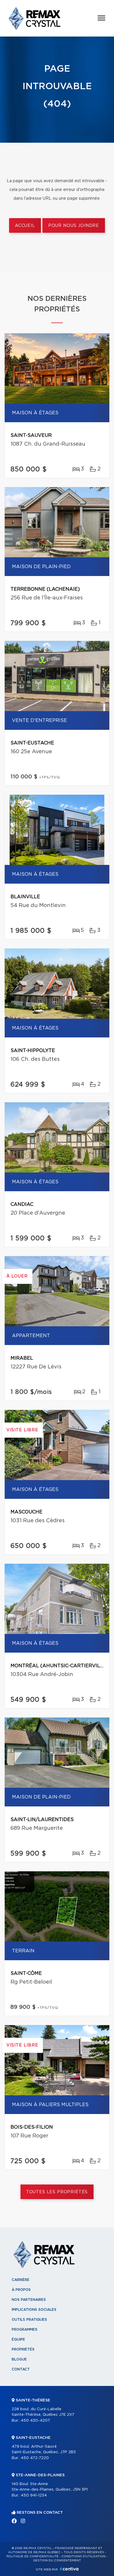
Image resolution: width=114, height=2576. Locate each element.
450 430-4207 (35, 2421)
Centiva (69, 2569)
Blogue (19, 2359)
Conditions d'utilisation (83, 2556)
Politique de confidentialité (32, 2556)
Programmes (25, 2330)
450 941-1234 (34, 2495)
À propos (21, 2290)
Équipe (18, 2339)
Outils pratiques (29, 2320)
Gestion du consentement (57, 2561)
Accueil (25, 226)
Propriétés (23, 2349)
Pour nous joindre (74, 226)
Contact (21, 2369)
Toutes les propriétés (57, 2192)
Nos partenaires (29, 2300)
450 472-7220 (35, 2458)
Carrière (21, 2280)
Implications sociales (34, 2310)
